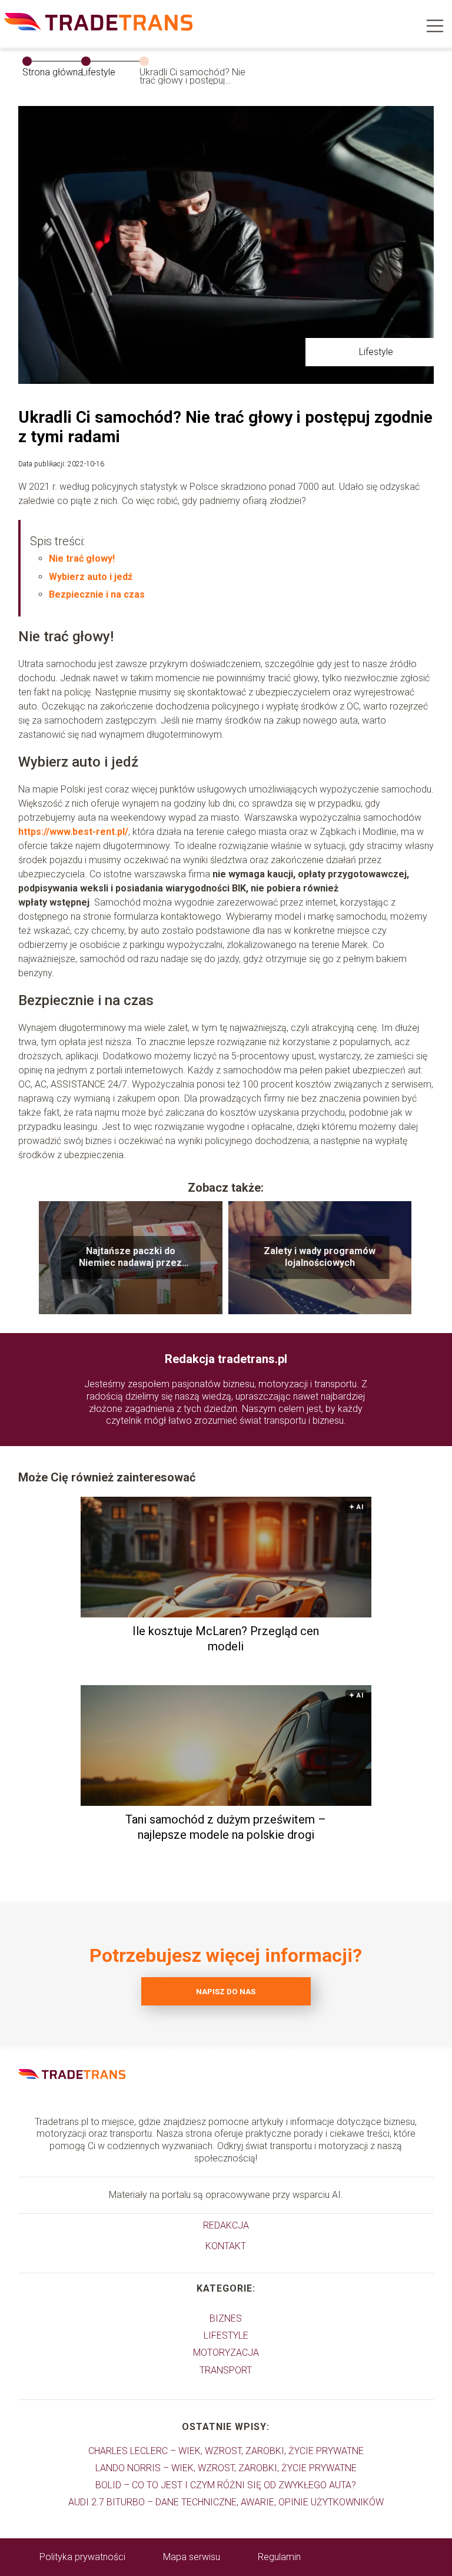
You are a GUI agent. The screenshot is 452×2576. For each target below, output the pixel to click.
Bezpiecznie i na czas (97, 594)
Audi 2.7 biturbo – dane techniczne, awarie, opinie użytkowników (226, 2502)
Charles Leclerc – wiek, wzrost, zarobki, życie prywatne (226, 2451)
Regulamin (279, 2557)
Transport (226, 2370)
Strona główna (53, 72)
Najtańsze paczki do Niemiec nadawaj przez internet (130, 1258)
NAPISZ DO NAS (226, 1992)
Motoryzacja (226, 2353)
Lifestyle (98, 72)
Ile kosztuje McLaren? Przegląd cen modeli (226, 1639)
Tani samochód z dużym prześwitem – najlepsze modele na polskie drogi (226, 1827)
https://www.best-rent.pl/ (73, 832)
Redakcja (226, 2225)
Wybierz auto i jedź (91, 577)
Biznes (226, 2318)
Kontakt (226, 2246)
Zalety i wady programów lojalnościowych (320, 1257)
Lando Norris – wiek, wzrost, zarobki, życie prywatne (226, 2468)
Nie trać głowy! (82, 558)
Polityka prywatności (82, 2557)
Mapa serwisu (192, 2557)
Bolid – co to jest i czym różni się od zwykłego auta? (226, 2485)
